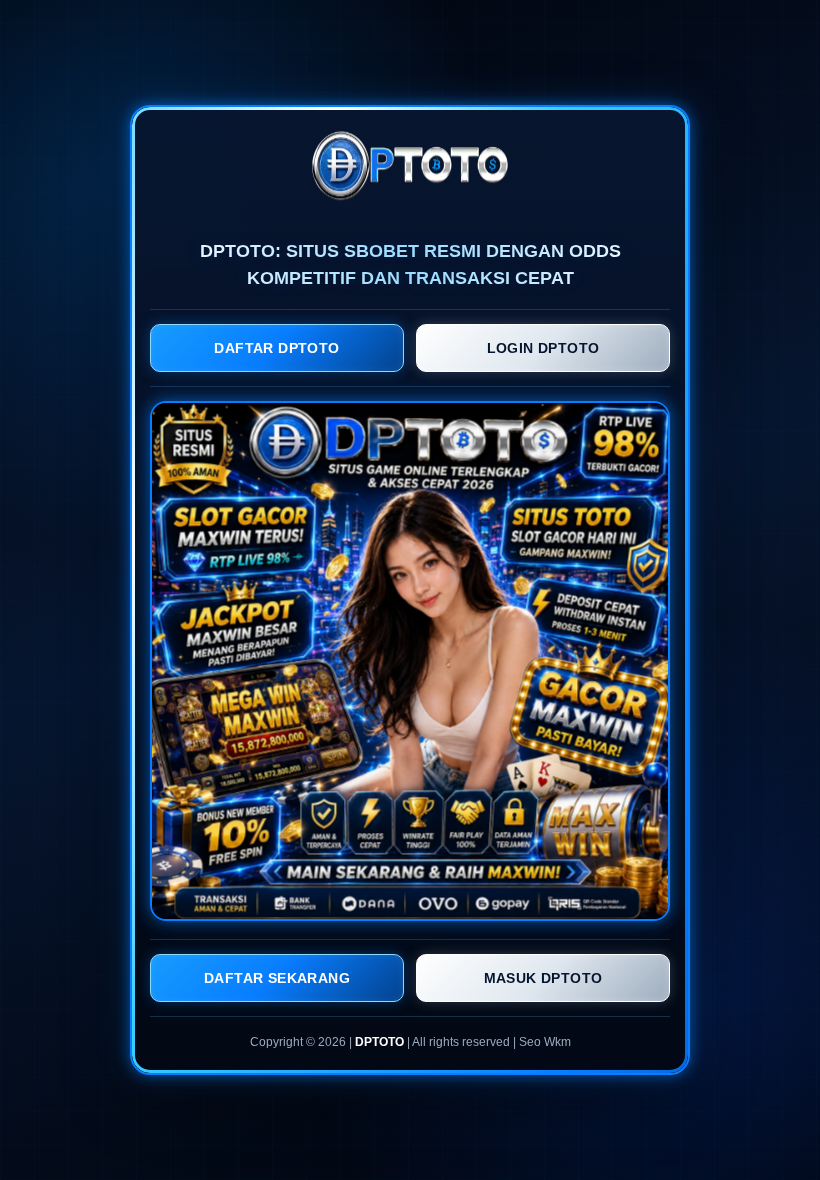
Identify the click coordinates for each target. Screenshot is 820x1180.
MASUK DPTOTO (543, 978)
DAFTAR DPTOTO (276, 348)
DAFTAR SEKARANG (277, 978)
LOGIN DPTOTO (543, 348)
